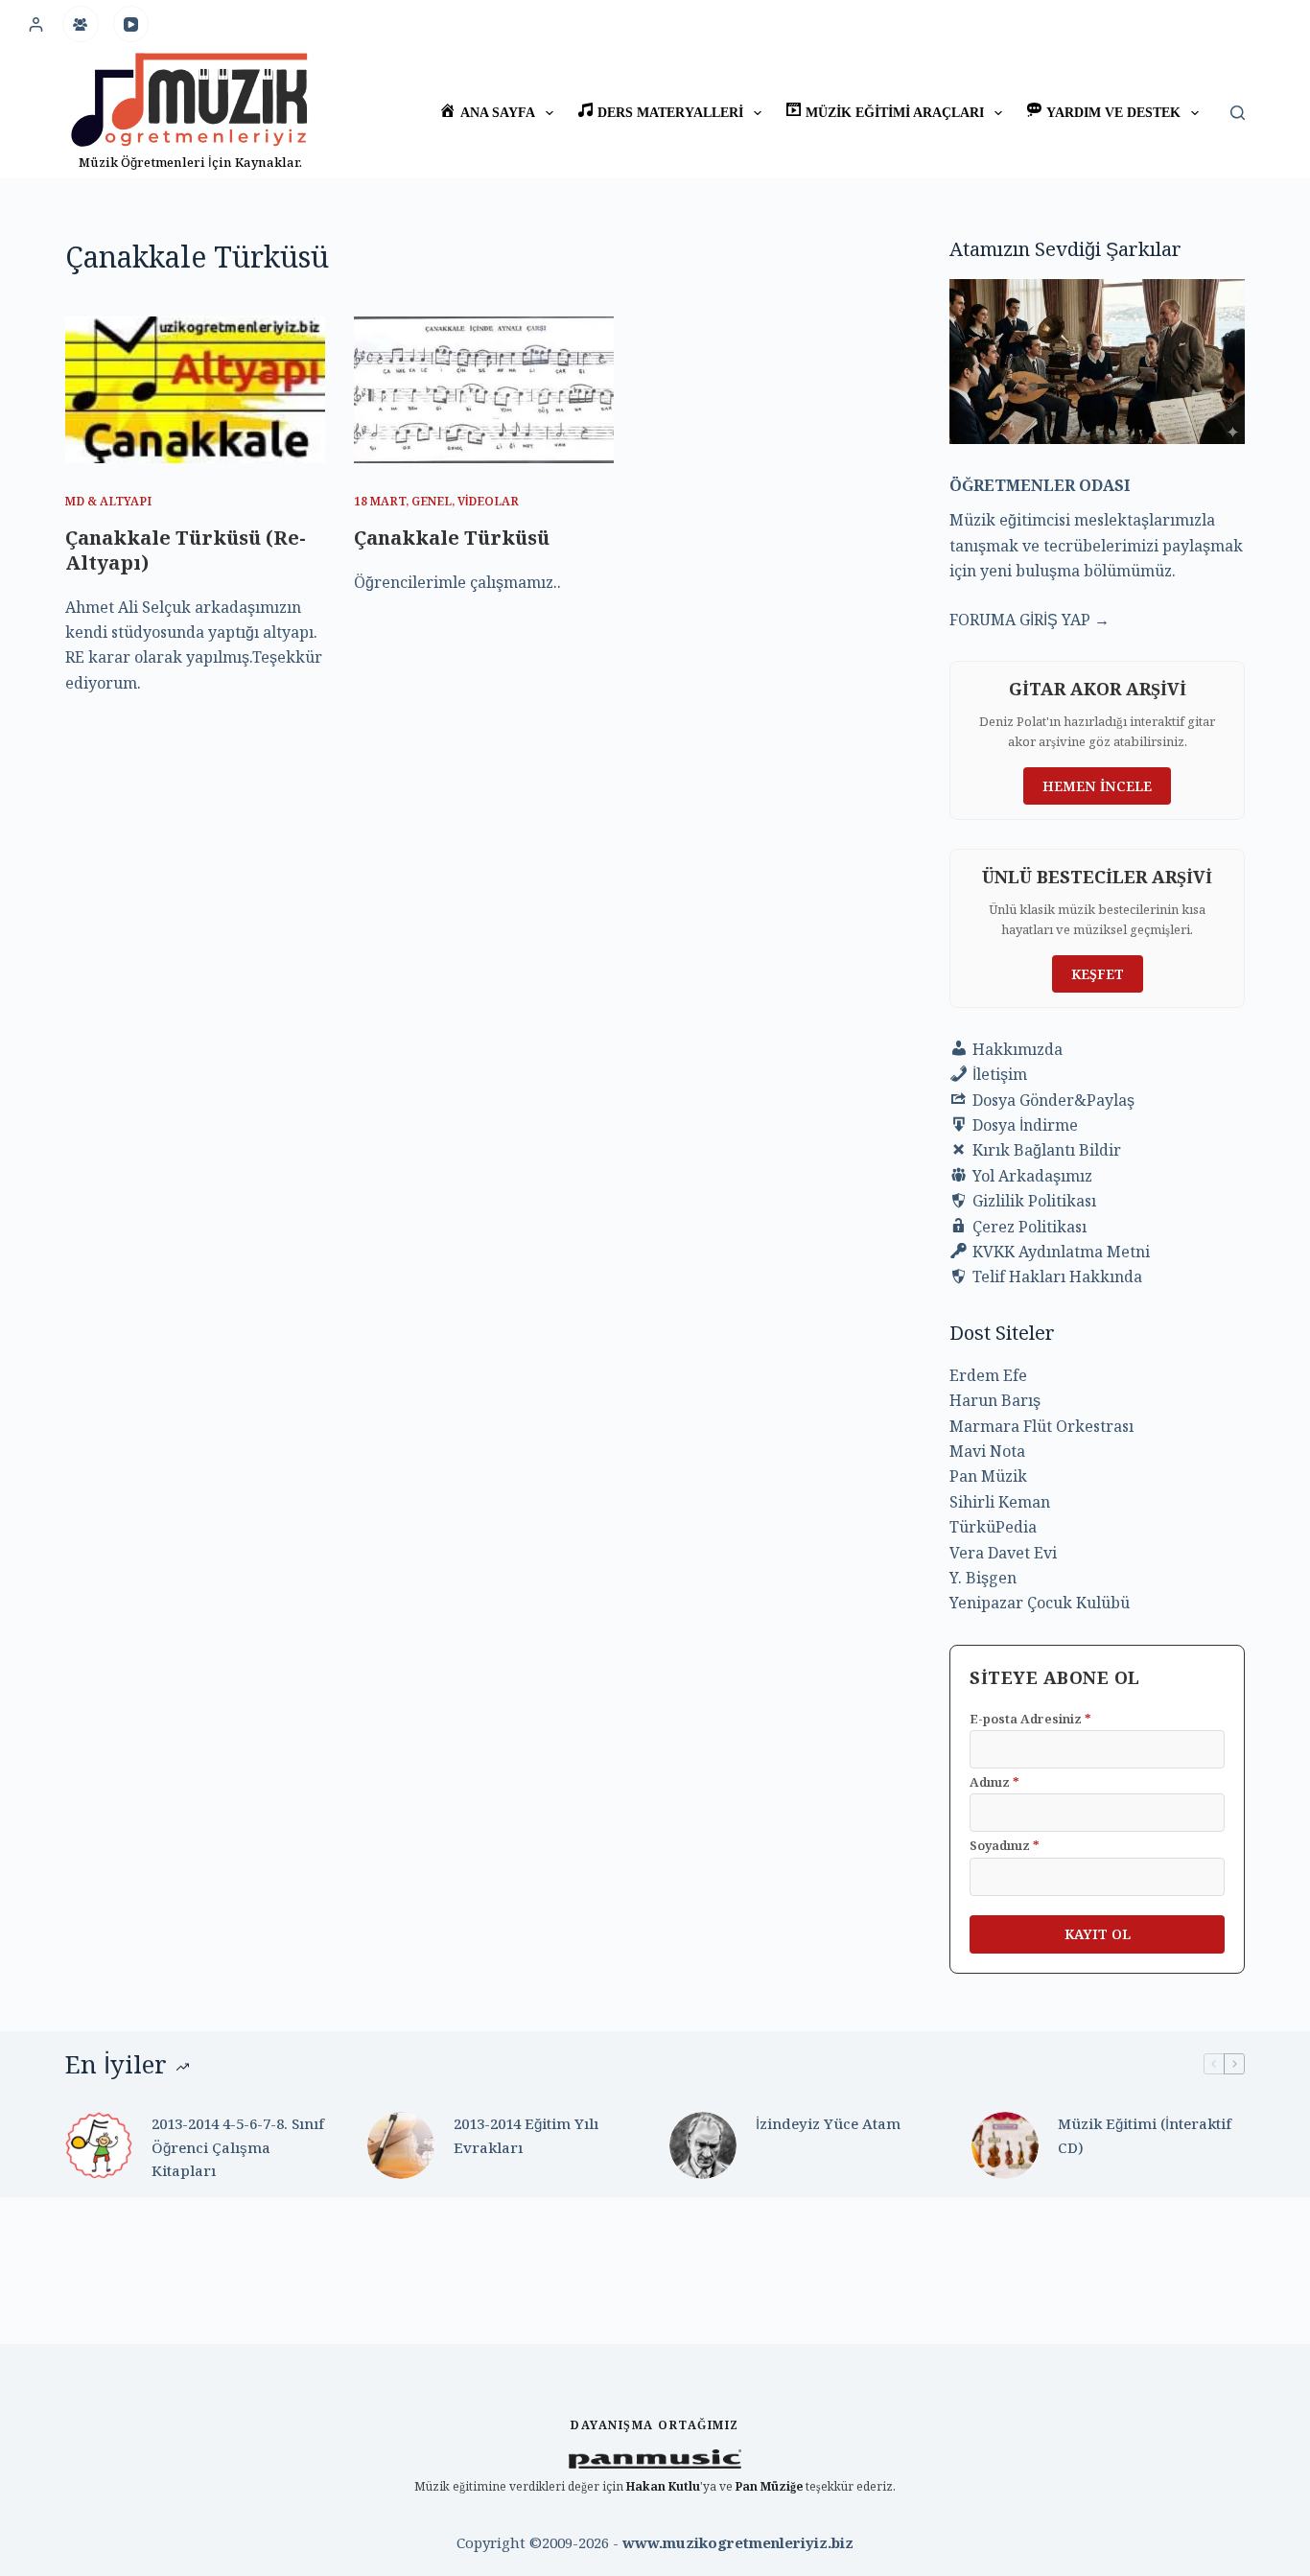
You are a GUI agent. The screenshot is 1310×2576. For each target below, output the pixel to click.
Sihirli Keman (1000, 1502)
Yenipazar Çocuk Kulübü (1040, 1603)
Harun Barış (995, 1400)
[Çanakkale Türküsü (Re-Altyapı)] (195, 389)
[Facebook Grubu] (81, 24)
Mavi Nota (987, 1451)
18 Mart (380, 501)
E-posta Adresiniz (1030, 1719)
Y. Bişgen (983, 1578)
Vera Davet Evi (1003, 1553)
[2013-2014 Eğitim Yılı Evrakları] (401, 2145)
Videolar (488, 501)
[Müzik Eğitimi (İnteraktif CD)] (1005, 2145)
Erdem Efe (988, 1375)
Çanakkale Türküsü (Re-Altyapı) (186, 550)
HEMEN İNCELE (1097, 786)
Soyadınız (1005, 1845)
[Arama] (1238, 113)
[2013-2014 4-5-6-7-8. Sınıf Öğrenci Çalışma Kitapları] (99, 2145)
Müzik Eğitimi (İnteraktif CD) (1145, 2135)
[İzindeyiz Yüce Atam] (703, 2145)
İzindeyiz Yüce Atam (828, 2123)
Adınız (994, 1782)
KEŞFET (1098, 974)
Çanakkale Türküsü (452, 538)
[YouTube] (131, 24)
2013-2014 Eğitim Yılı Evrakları (526, 2135)
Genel (432, 501)
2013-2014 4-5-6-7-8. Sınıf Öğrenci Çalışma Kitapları (238, 2147)
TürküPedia (993, 1527)
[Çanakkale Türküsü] (484, 389)
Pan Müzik (988, 1476)
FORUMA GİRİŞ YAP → (1029, 620)
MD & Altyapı (108, 501)
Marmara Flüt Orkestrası (1041, 1426)
